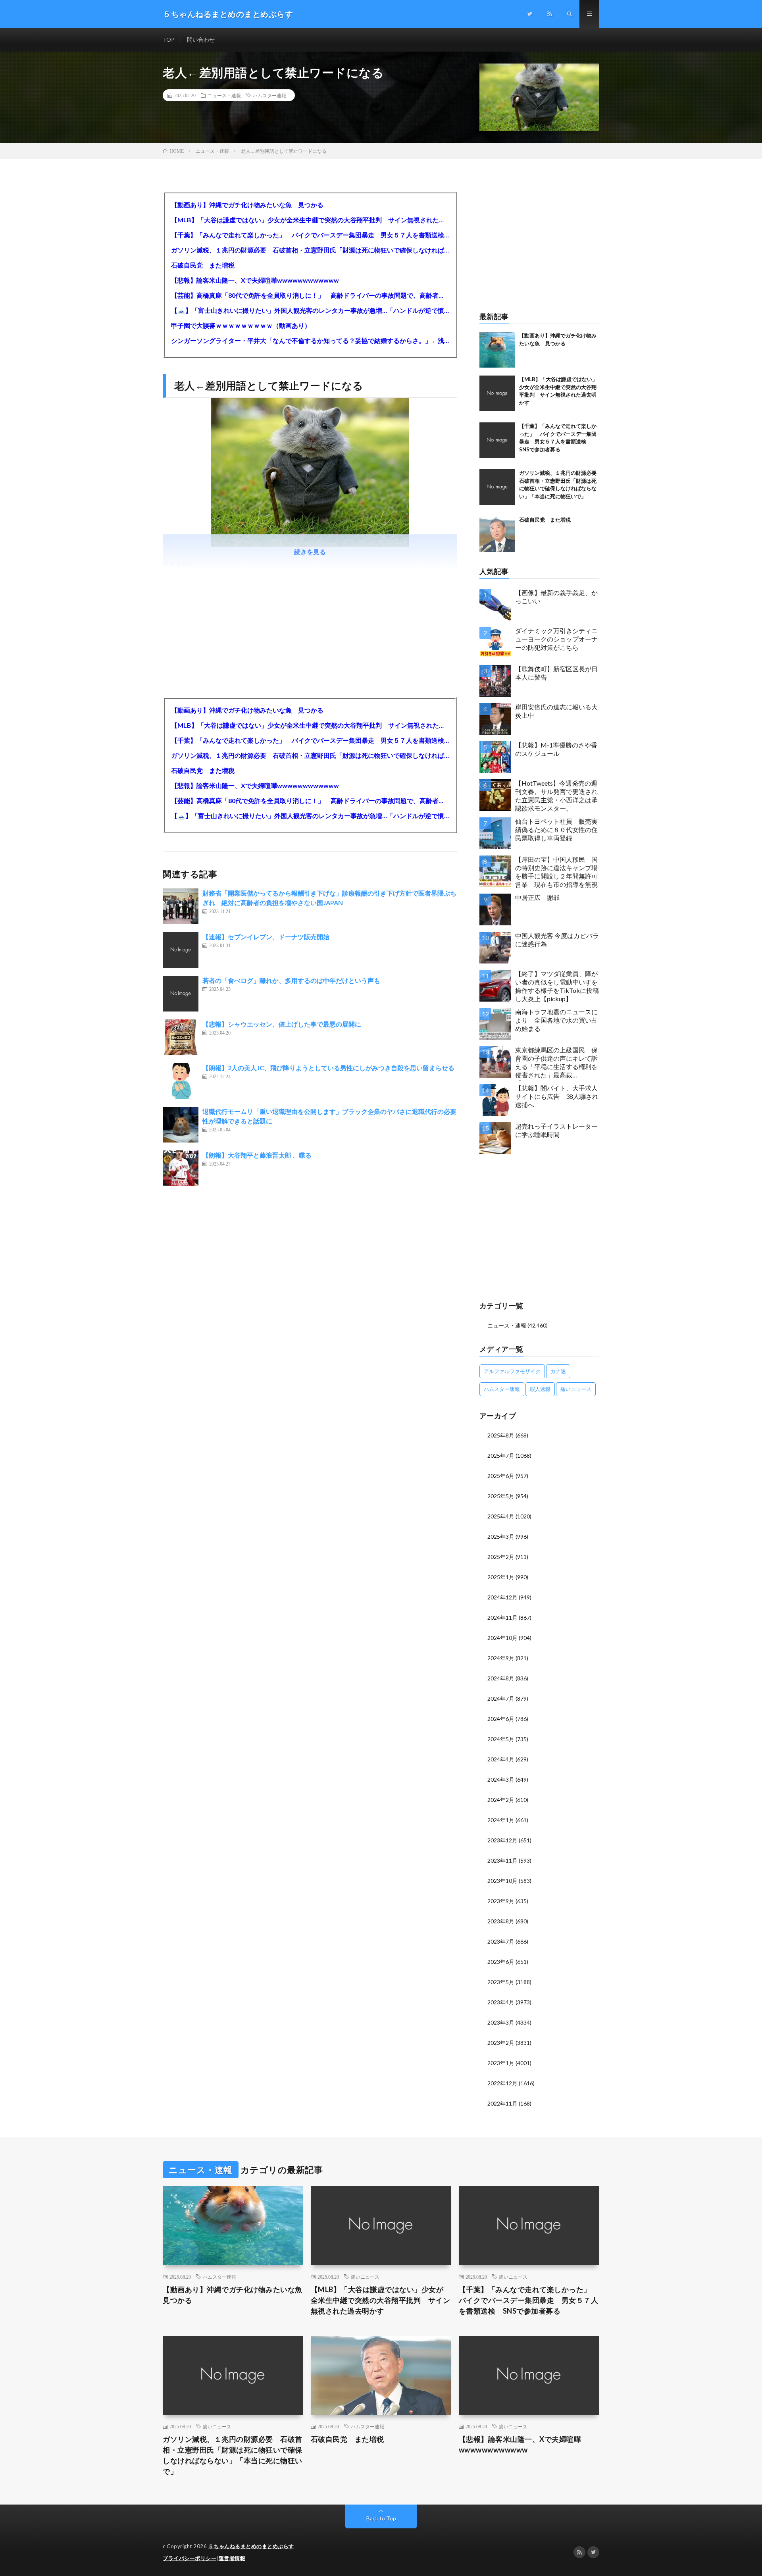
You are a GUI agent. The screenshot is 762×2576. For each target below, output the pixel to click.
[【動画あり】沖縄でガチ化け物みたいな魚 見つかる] (497, 350)
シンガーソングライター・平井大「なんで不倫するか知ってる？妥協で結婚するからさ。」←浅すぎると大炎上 (310, 340)
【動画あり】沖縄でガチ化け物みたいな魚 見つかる (247, 205)
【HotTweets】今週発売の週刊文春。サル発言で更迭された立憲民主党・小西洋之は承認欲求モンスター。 (556, 795)
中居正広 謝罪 (537, 897)
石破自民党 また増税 (203, 265)
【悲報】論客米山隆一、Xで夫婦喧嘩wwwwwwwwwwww (255, 280)
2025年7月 (501, 1456)
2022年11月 (502, 2103)
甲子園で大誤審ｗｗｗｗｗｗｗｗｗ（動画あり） (241, 325)
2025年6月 (501, 1476)
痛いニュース (576, 1389)
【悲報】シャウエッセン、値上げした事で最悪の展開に (282, 1024)
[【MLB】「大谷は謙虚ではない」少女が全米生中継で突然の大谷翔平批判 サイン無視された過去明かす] (497, 393)
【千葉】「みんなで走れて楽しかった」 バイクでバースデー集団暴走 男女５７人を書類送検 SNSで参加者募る (310, 235)
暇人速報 (540, 1389)
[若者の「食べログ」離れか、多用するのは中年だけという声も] (181, 994)
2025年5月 (501, 1496)
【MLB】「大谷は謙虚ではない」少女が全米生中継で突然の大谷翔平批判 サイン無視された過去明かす (310, 220)
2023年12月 (502, 1840)
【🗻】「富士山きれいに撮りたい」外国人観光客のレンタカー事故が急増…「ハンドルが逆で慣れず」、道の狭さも (310, 310)
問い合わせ (201, 39)
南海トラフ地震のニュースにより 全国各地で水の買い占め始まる (556, 1020)
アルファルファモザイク (512, 1371)
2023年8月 (501, 1921)
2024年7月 (501, 1698)
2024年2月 (501, 1800)
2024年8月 (501, 1678)
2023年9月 (501, 1901)
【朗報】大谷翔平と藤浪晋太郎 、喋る (257, 1155)
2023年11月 (502, 1860)
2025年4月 (501, 1516)
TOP (169, 39)
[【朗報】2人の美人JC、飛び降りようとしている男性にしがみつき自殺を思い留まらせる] (181, 1081)
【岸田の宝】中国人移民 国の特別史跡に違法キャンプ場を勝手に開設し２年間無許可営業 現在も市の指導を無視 (556, 872)
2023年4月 (501, 2002)
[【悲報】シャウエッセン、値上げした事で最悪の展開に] (181, 1037)
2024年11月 (502, 1617)
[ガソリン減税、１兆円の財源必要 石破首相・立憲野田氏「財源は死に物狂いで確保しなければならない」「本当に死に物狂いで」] (497, 487)
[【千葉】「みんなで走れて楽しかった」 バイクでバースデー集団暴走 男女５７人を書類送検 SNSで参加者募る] (497, 440)
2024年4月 (501, 1759)
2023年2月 (501, 2043)
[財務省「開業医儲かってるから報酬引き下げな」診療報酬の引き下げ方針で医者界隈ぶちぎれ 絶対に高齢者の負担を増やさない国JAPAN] (181, 906)
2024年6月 (501, 1719)
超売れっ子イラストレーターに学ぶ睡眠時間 (556, 1130)
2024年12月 (502, 1597)
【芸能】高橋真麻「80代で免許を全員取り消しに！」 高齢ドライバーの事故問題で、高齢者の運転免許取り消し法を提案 (310, 295)
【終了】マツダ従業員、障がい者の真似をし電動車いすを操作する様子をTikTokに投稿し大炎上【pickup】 (557, 986)
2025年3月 (501, 1537)
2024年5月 (501, 1739)
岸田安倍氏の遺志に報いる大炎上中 (556, 711)
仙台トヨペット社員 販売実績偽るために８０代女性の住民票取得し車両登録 (556, 829)
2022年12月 (502, 2083)
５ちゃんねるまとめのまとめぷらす (251, 2546)
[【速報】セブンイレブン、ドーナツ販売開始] (181, 950)
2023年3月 (501, 2022)
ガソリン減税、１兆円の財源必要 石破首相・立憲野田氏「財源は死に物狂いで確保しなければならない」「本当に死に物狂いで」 (310, 250)
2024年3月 (501, 1779)
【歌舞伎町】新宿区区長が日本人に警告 (556, 673)
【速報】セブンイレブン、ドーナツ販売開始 (266, 937)
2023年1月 (501, 2063)
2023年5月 (501, 1982)
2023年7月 (501, 1941)
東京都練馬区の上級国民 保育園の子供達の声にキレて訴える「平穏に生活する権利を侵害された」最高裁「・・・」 (556, 1064)
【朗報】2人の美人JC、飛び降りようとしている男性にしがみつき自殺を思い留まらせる (328, 1068)
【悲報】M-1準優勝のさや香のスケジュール (556, 749)
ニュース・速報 (224, 95)
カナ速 (558, 1371)
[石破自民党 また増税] (497, 534)
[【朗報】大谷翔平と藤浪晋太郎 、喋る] (181, 1168)
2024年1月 (501, 1820)
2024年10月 (502, 1638)
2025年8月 (501, 1435)
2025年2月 (501, 1557)
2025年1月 (501, 1577)
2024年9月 (501, 1658)
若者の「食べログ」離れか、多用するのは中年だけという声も (291, 980)
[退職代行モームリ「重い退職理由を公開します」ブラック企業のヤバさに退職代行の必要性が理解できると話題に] (181, 1125)
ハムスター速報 (269, 95)
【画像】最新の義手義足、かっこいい (556, 597)
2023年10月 (502, 1881)
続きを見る (310, 552)
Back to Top (381, 2518)
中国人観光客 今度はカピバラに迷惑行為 (557, 940)
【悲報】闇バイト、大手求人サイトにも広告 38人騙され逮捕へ (557, 1096)
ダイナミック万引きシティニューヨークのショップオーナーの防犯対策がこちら (556, 639)
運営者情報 (232, 2558)
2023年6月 (501, 1962)
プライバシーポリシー (190, 2558)
